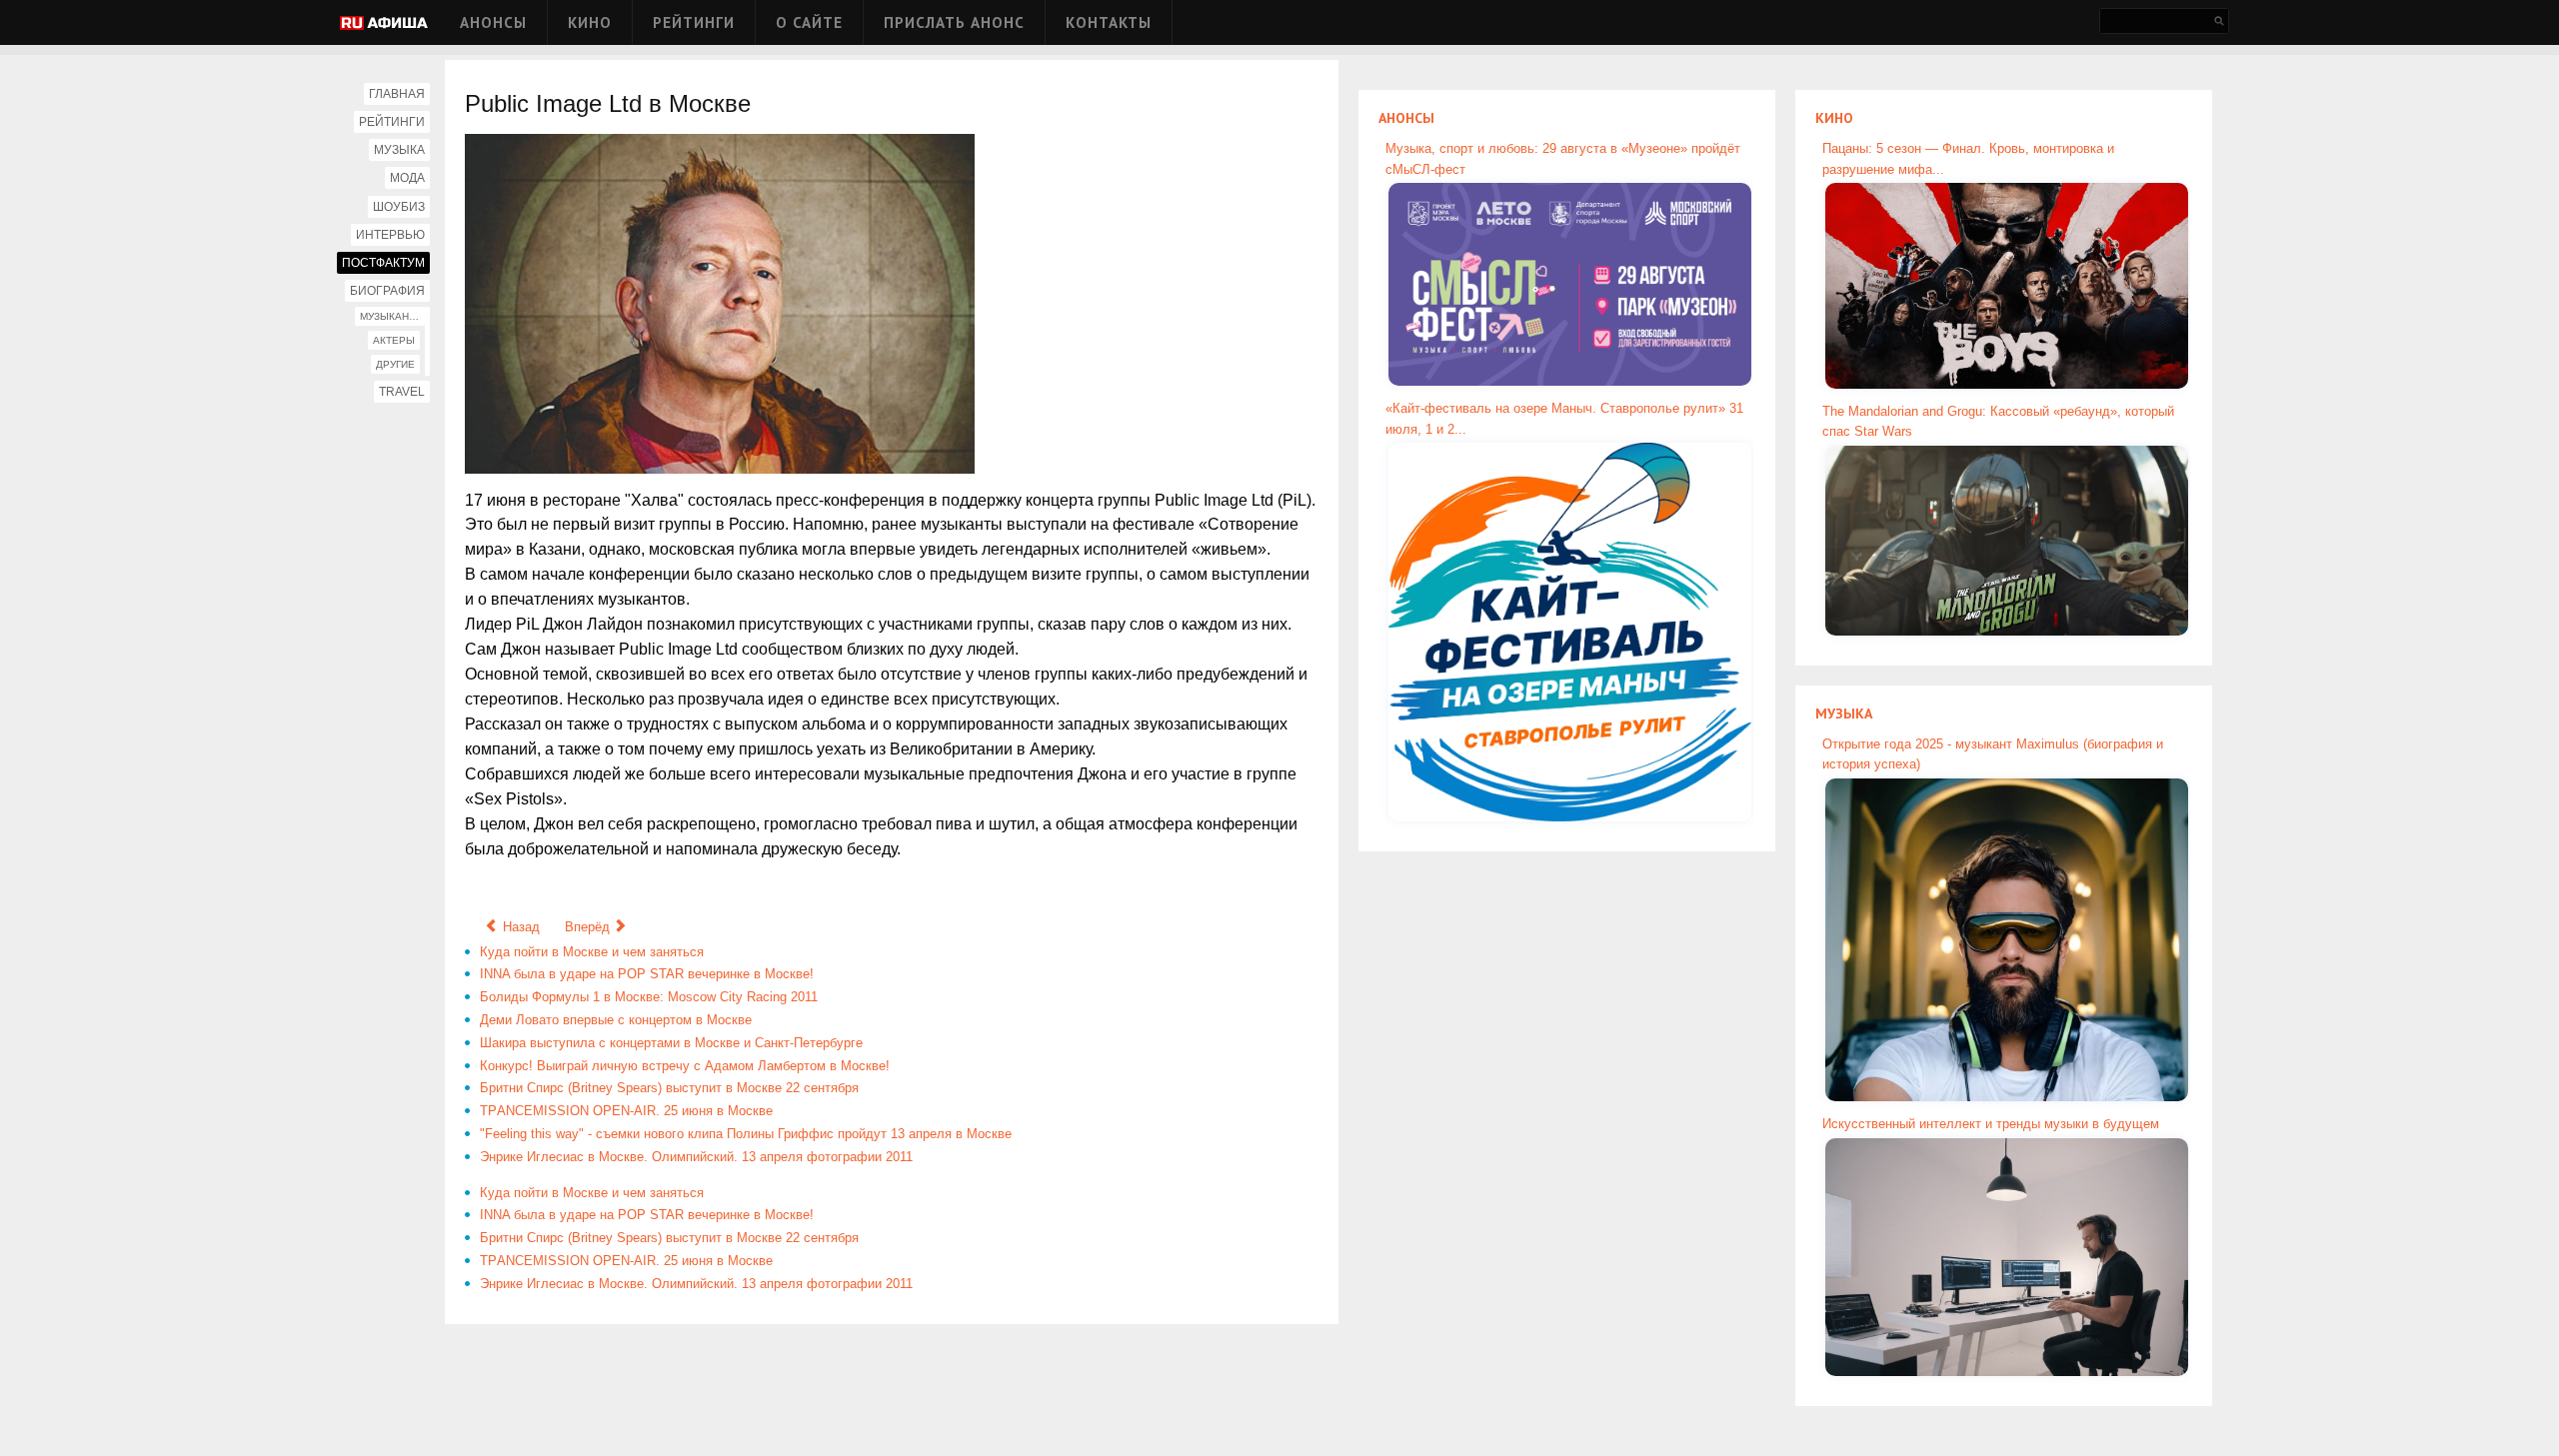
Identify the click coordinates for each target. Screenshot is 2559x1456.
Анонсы (493, 22)
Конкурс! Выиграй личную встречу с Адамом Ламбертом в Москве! (685, 1066)
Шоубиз (399, 207)
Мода (407, 178)
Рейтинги (694, 22)
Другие (395, 364)
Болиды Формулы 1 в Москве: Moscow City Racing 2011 (649, 997)
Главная (397, 94)
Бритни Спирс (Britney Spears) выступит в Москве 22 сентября (669, 1088)
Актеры (394, 340)
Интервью (390, 235)
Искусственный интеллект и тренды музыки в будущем (1991, 1124)
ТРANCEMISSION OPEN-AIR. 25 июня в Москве (626, 1111)
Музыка (399, 150)
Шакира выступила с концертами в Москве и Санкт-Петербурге (671, 1043)
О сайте (809, 22)
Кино (590, 22)
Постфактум (383, 263)
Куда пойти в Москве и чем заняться (592, 952)
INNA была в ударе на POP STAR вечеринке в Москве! (647, 974)
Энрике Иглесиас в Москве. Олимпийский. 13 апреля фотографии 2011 (696, 1157)
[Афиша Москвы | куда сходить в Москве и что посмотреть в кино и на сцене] (384, 24)
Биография (387, 291)
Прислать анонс (954, 22)
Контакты (1109, 22)
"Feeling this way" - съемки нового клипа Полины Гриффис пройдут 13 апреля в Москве (746, 1134)
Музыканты (392, 316)
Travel (402, 392)
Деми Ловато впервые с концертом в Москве (616, 1020)
